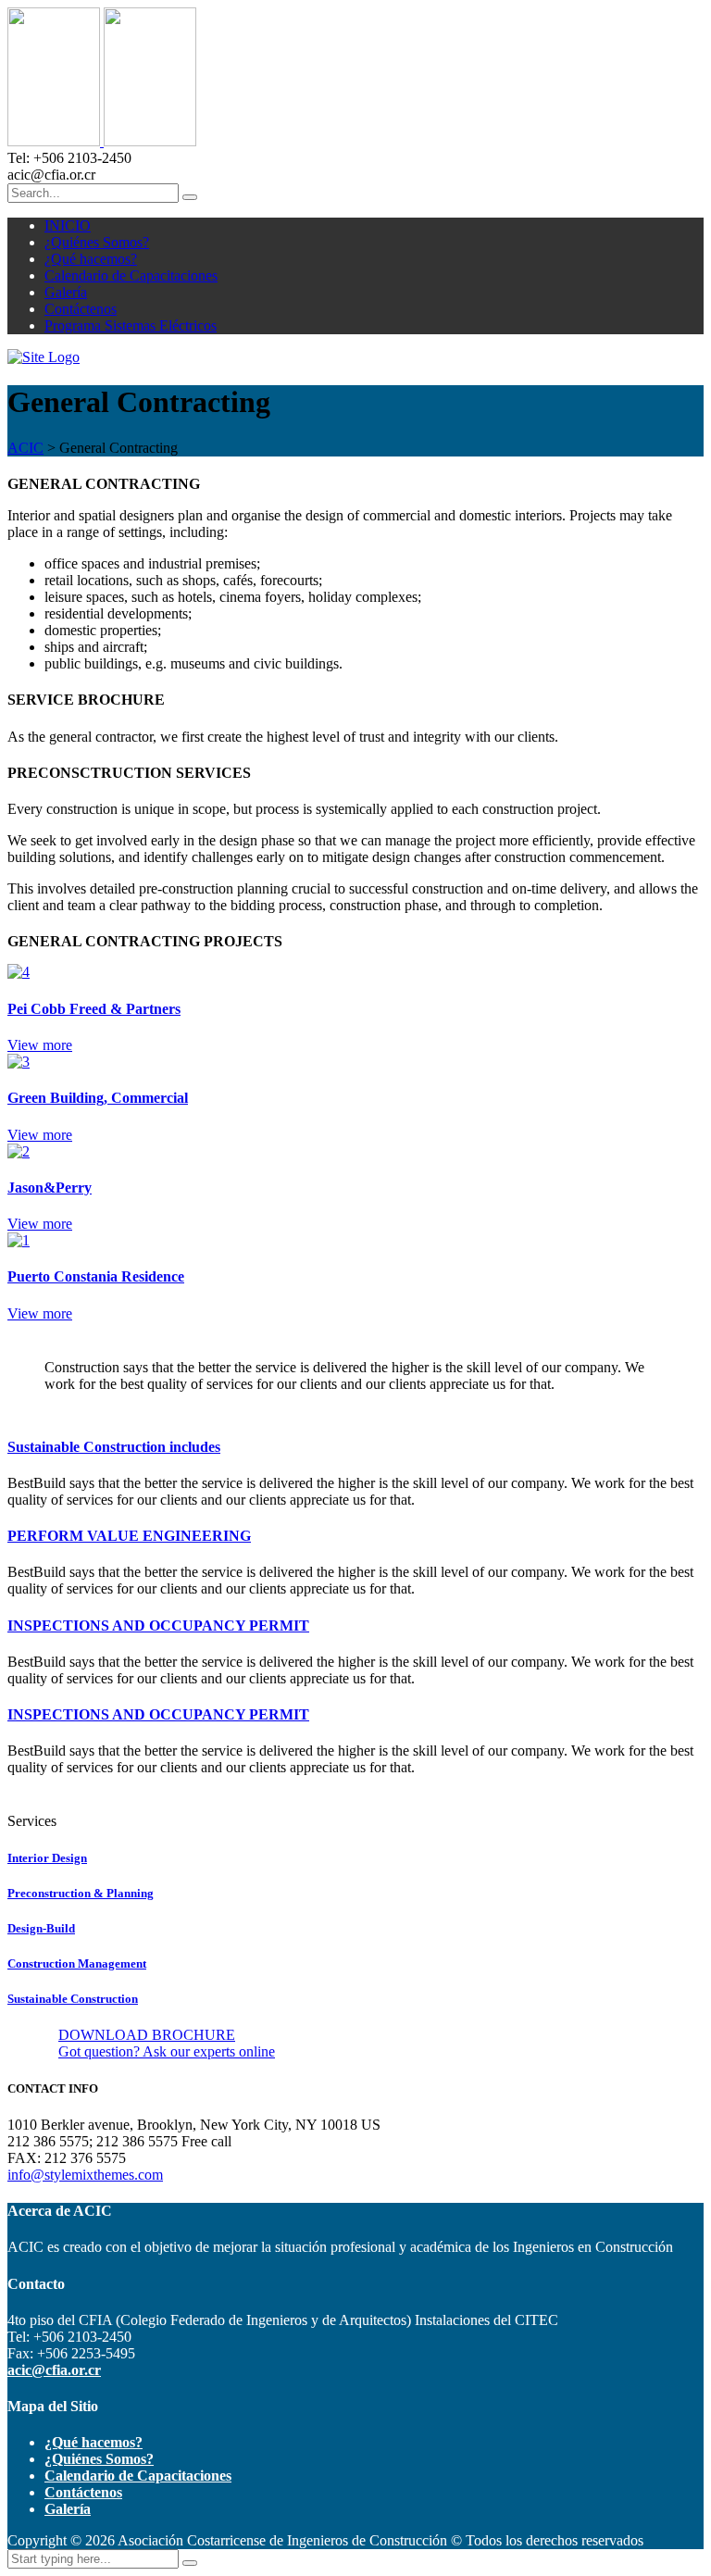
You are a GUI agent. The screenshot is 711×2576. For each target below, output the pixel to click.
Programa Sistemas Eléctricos (131, 325)
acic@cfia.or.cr (54, 2370)
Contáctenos (81, 309)
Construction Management (77, 1963)
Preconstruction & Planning (81, 1893)
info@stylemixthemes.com (85, 2175)
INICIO (68, 225)
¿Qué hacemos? (91, 259)
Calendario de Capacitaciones (131, 275)
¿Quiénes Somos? (97, 242)
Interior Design (47, 1858)
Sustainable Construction (73, 1999)
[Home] (44, 357)
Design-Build (41, 1928)
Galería (66, 292)
